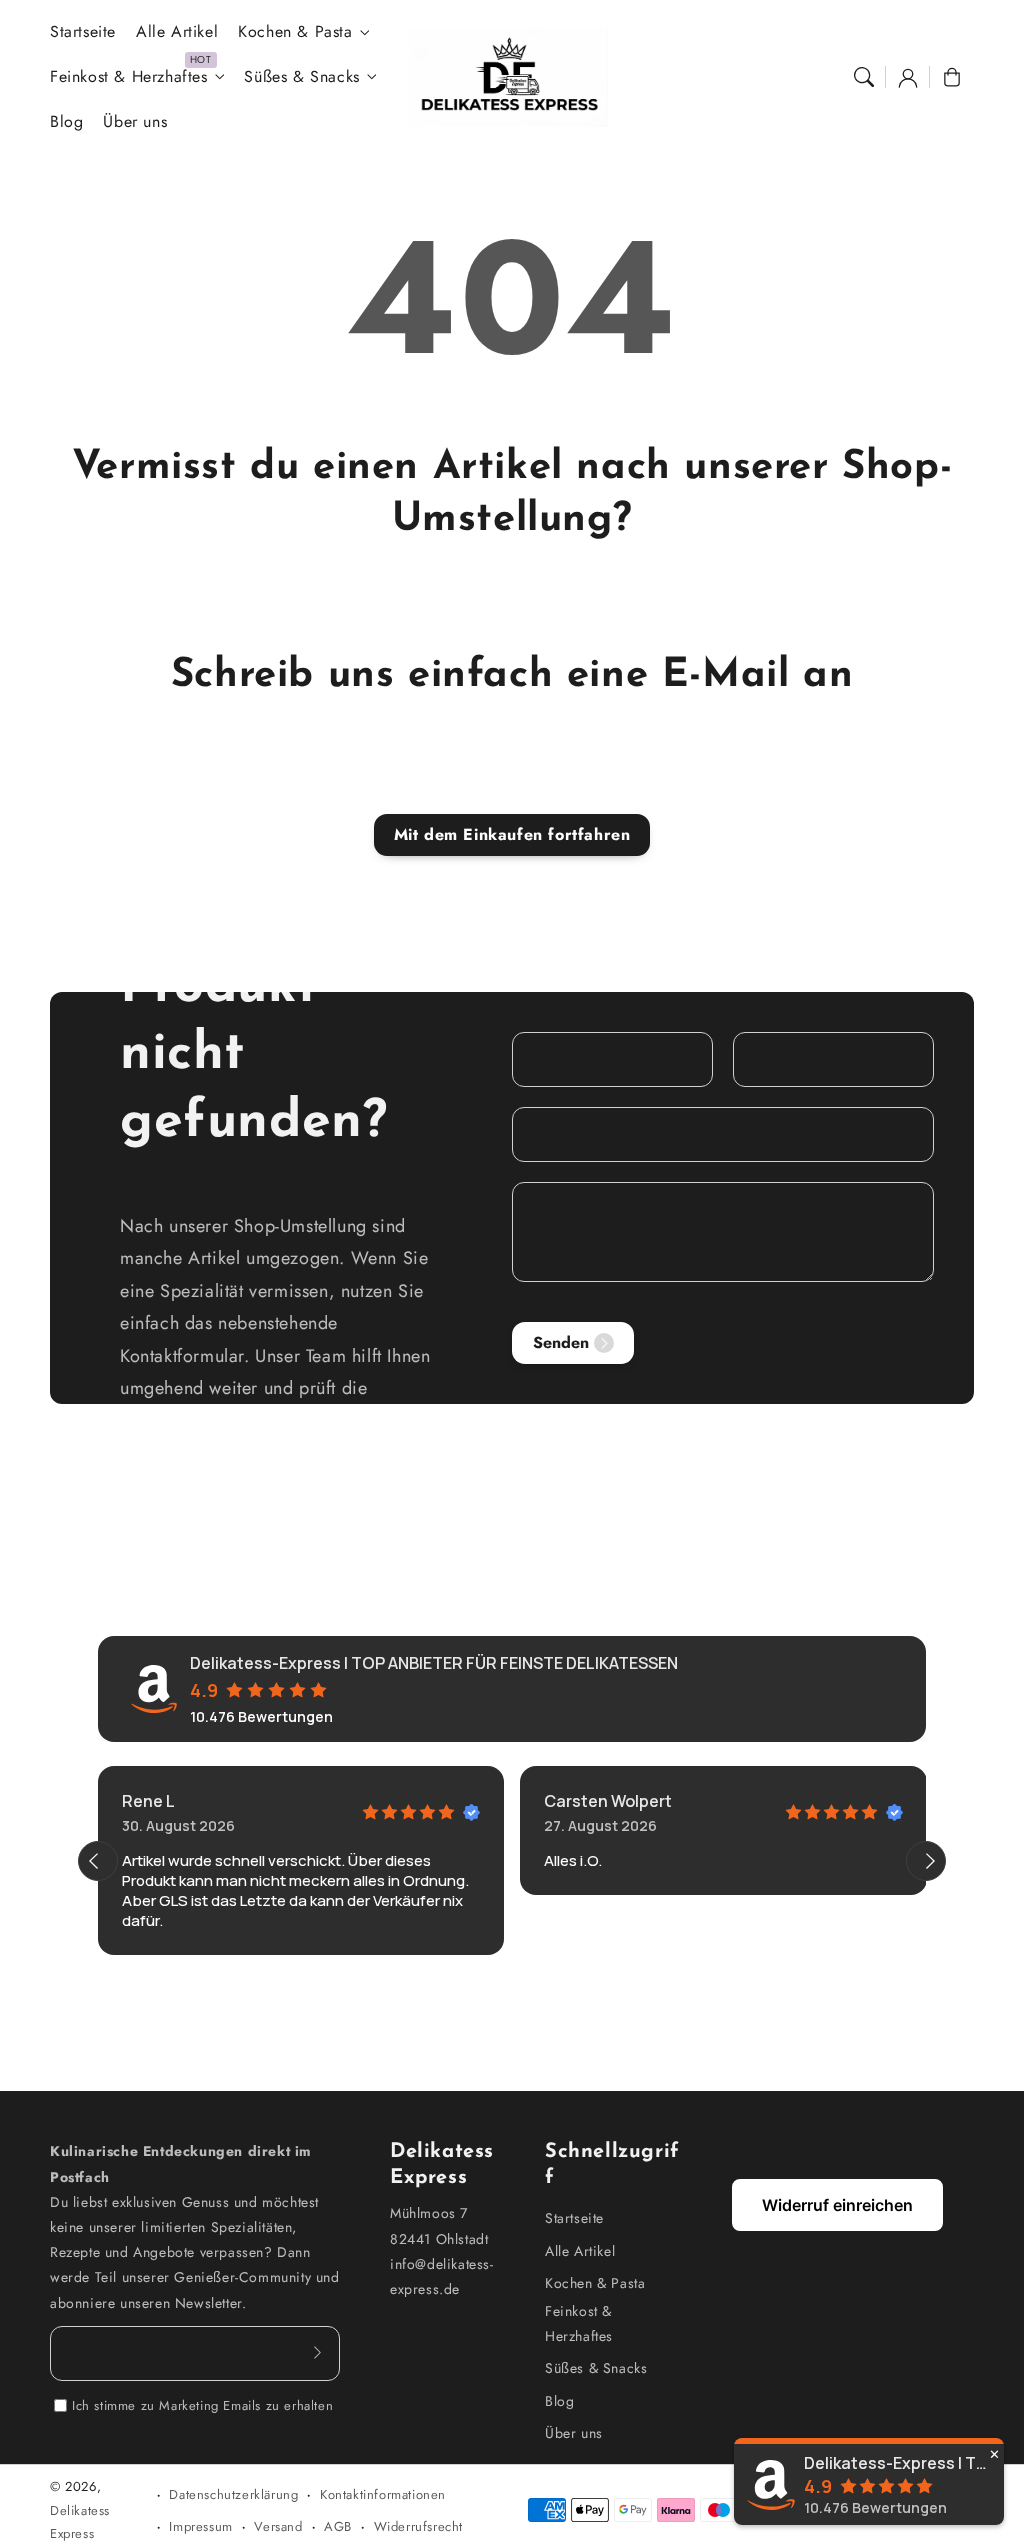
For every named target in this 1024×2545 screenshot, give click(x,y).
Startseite (574, 2218)
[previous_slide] (98, 1861)
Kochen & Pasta (295, 32)
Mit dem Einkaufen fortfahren (512, 834)
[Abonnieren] (318, 2353)
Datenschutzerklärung (233, 2494)
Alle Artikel (580, 2251)
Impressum (200, 2526)
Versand (278, 2526)
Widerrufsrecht (418, 2526)
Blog (559, 2401)
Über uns (574, 2433)
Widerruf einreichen (837, 2205)
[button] (864, 77)
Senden (561, 1342)
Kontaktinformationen (383, 2494)
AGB (338, 2526)
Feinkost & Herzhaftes (129, 77)
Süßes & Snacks (301, 77)
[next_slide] (926, 1861)
